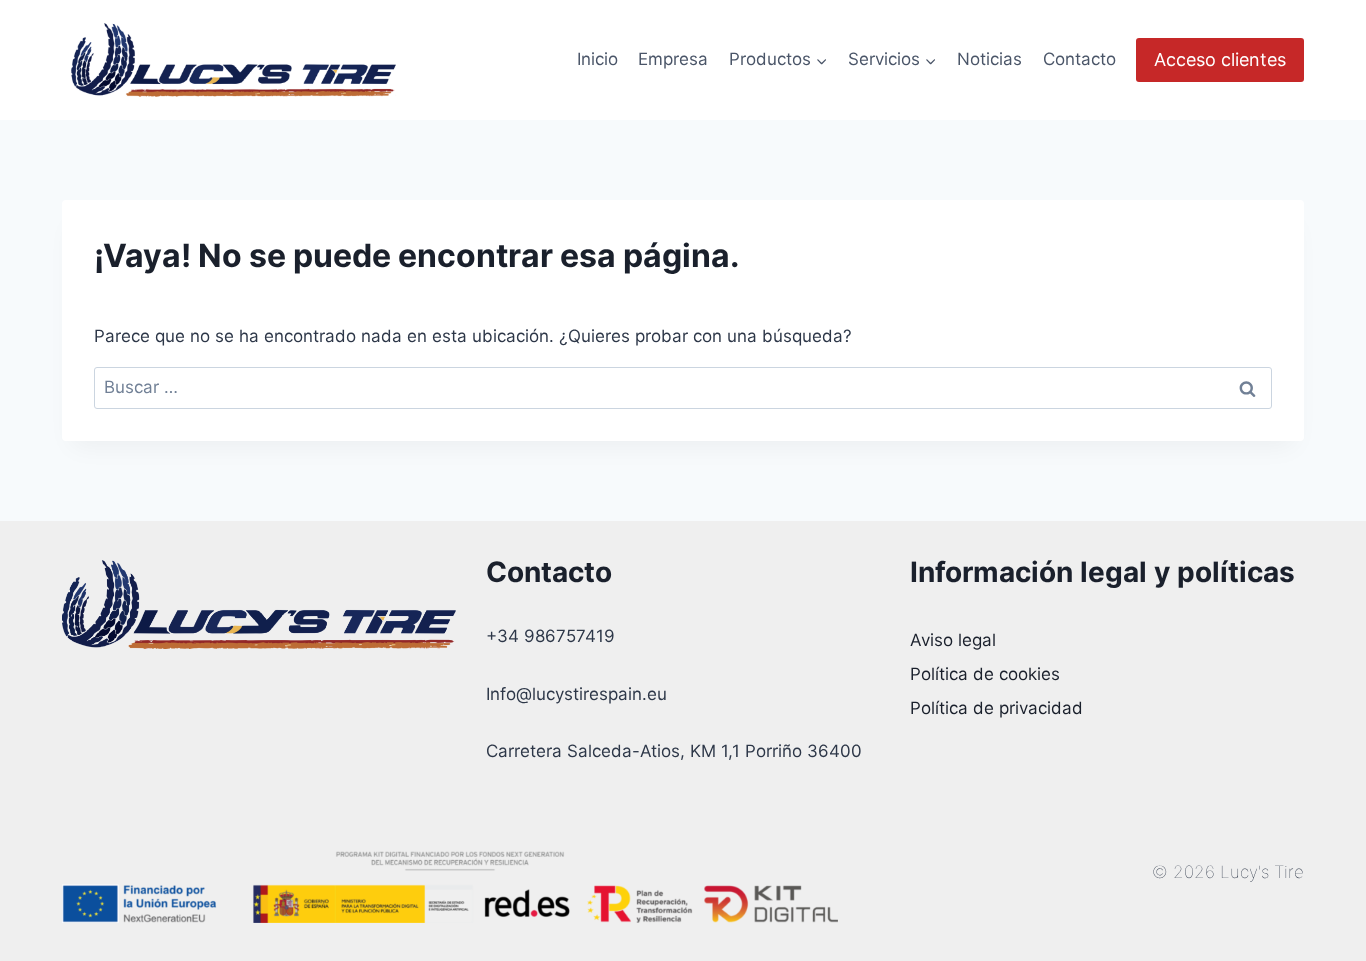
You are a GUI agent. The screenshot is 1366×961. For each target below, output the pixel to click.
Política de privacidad (996, 708)
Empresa (673, 59)
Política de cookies (985, 674)
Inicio (597, 59)
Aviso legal (953, 640)
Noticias (989, 59)
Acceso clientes (1220, 59)
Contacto (1079, 59)
